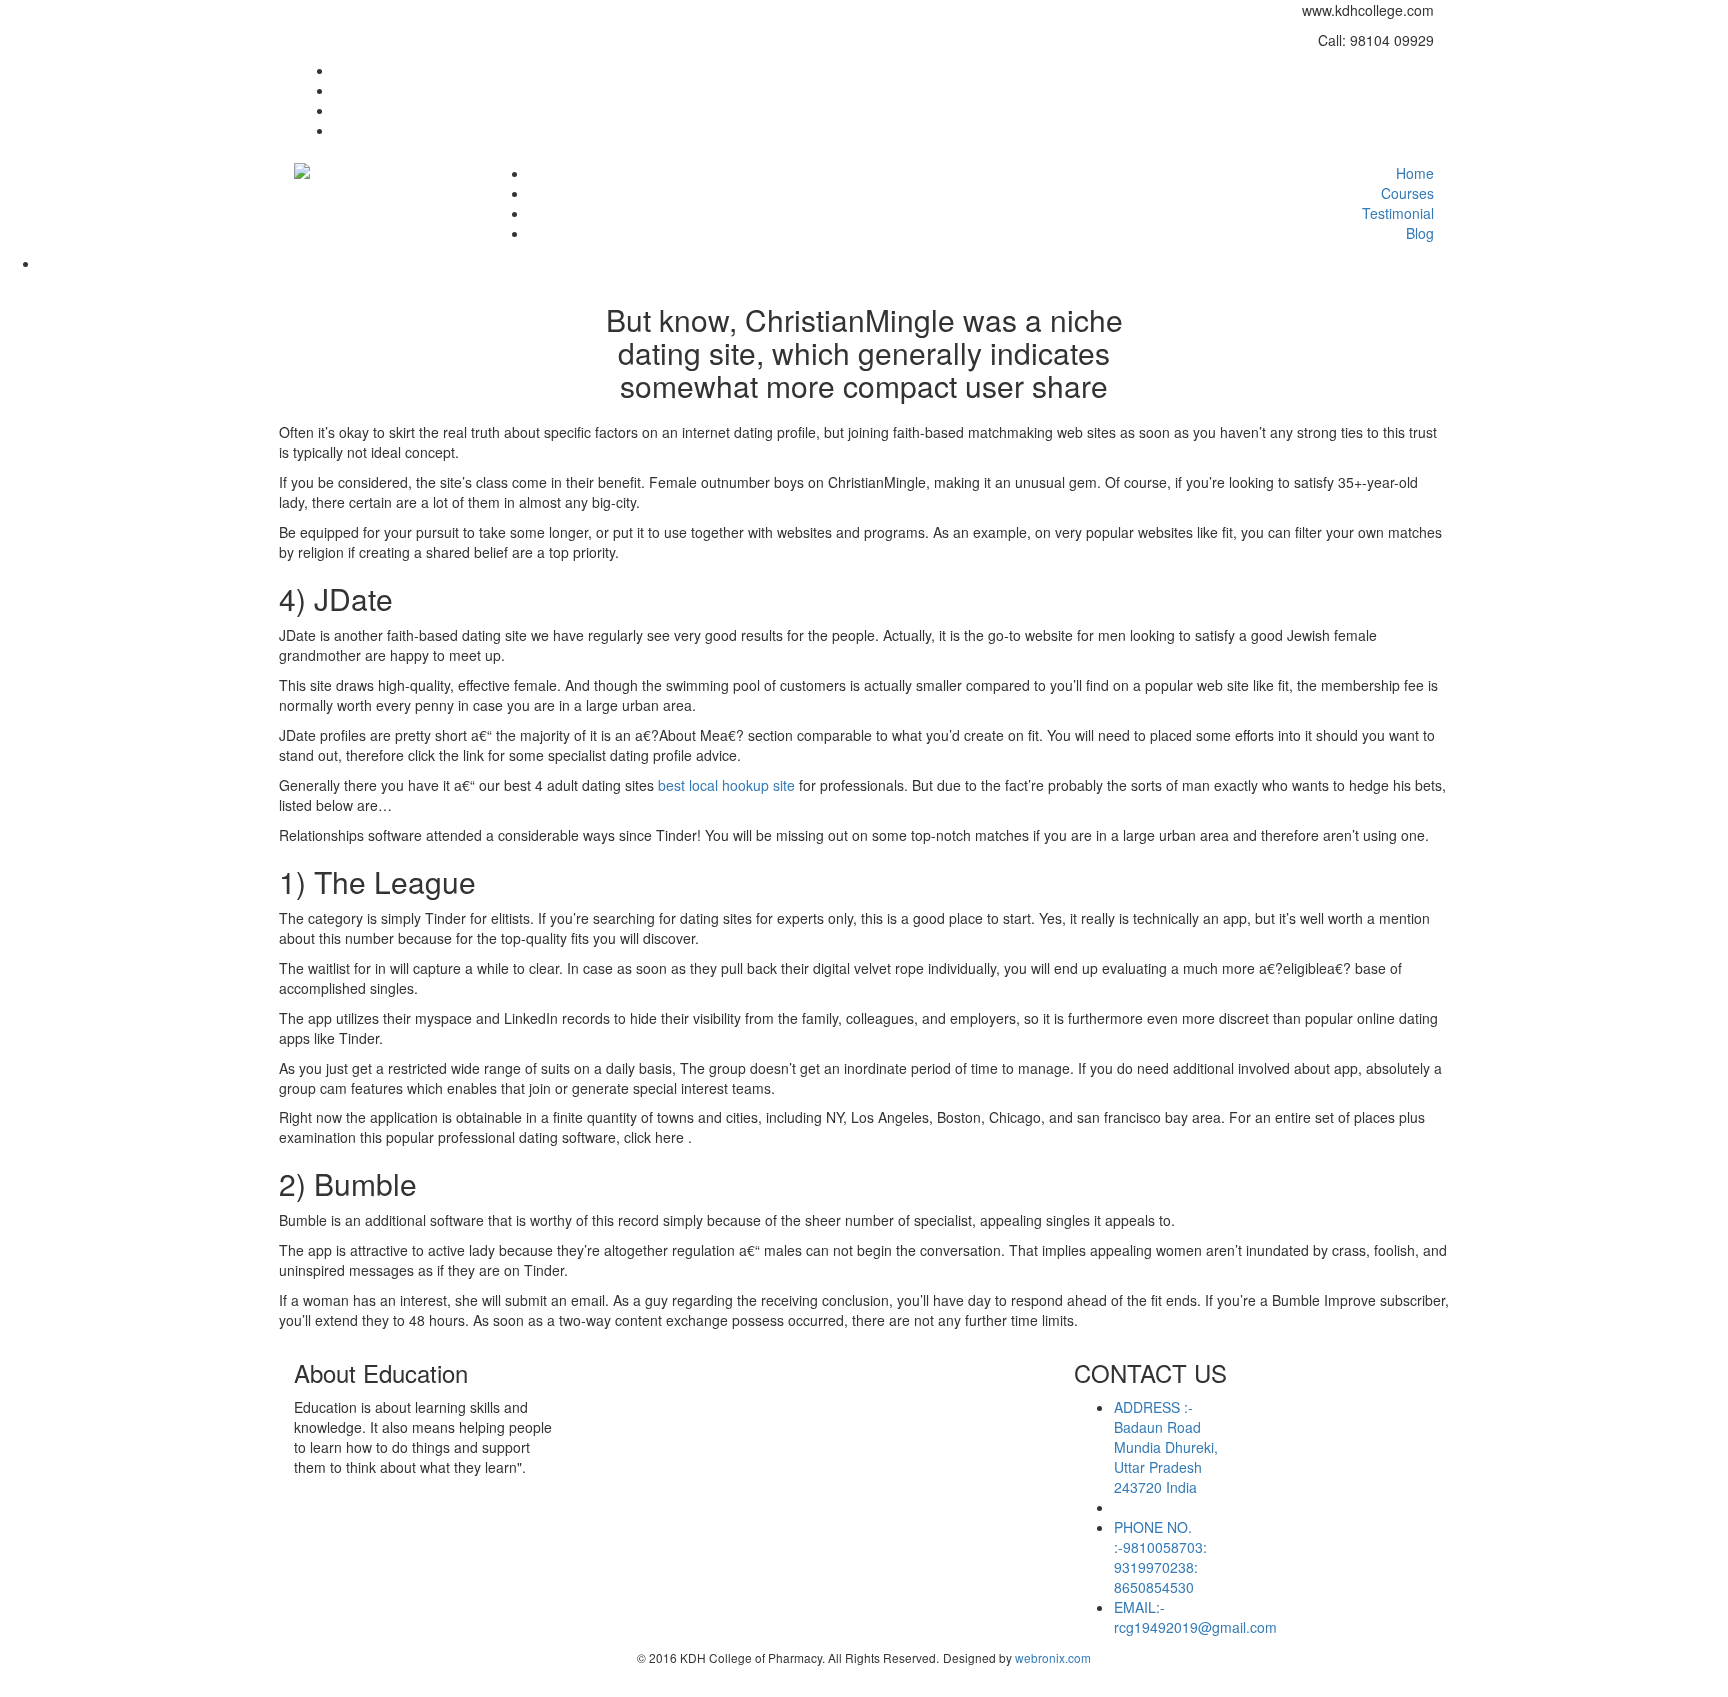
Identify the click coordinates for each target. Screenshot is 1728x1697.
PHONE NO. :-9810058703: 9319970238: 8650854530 (1160, 1557)
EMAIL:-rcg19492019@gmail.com (1195, 1617)
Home (1415, 173)
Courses (1407, 193)
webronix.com (1053, 1657)
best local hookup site (726, 785)
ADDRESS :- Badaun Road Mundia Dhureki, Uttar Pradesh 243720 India (1166, 1447)
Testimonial (1398, 213)
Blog (1420, 233)
